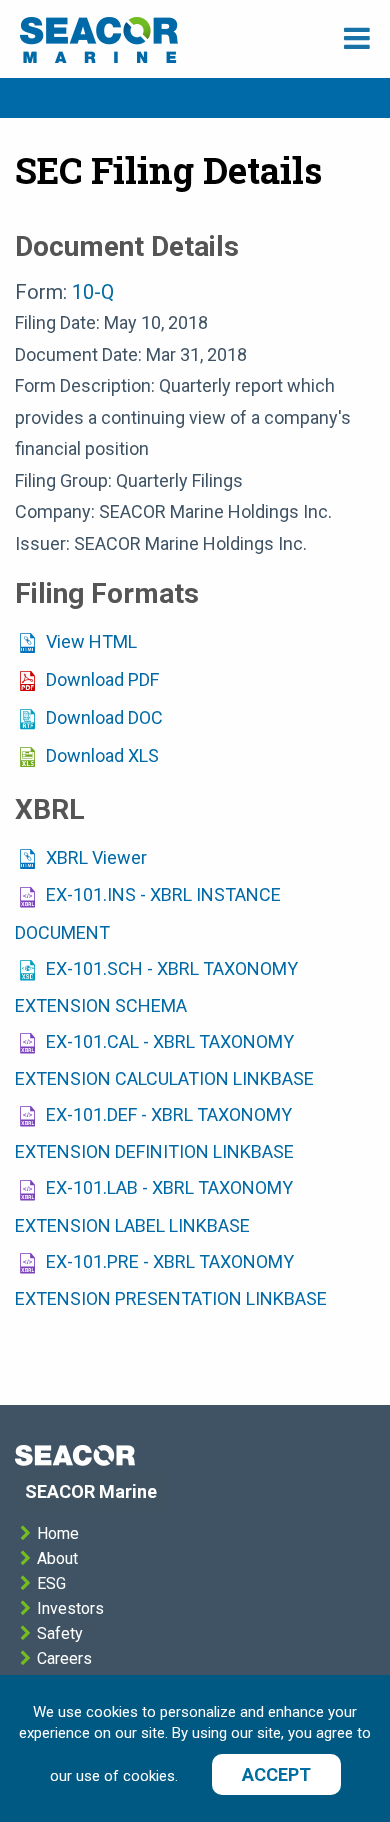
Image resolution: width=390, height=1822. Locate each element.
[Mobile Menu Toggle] (357, 38)
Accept (276, 1774)
